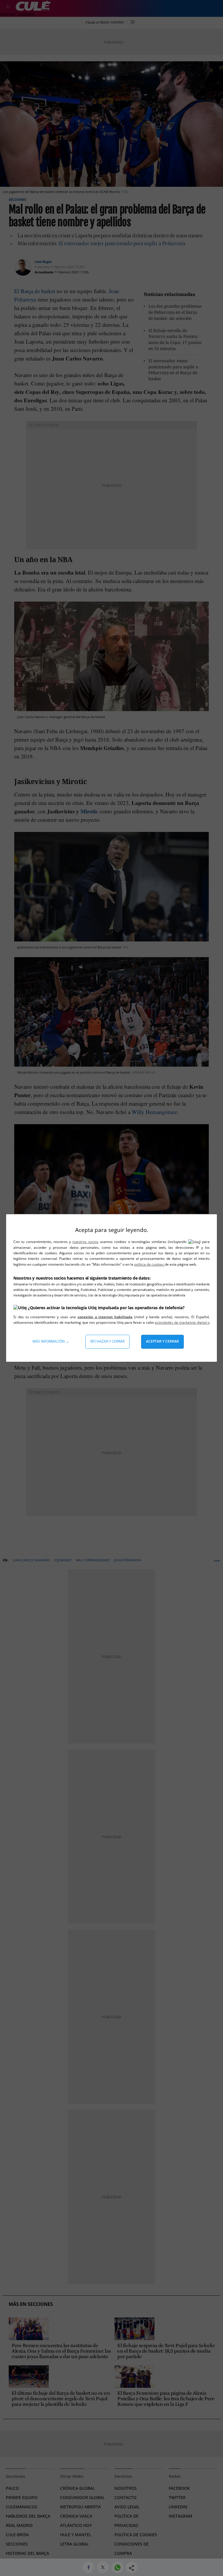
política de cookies (149, 1264)
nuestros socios (85, 1242)
